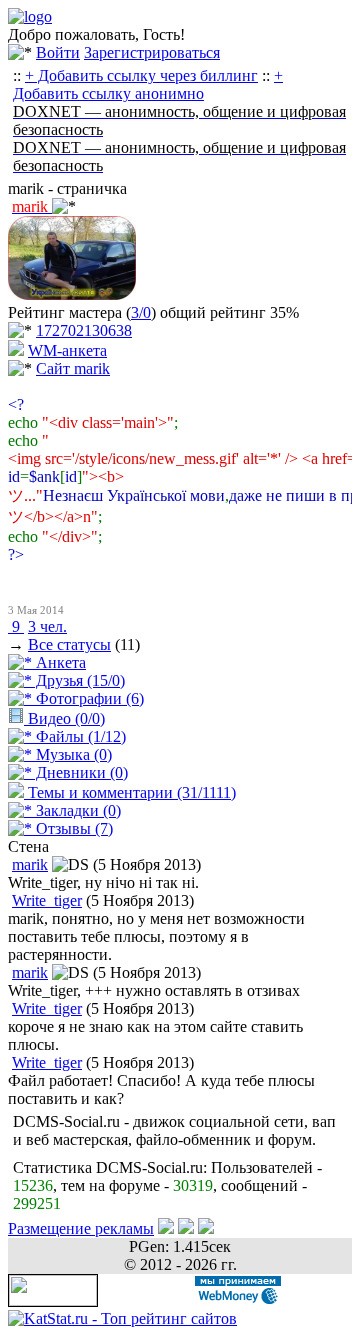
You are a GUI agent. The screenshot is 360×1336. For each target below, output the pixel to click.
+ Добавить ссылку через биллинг (141, 75)
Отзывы (72, 828)
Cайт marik (73, 368)
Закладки (76, 810)
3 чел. (47, 626)
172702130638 (84, 330)
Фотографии (88, 698)
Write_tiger (47, 900)
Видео (64, 718)
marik (30, 864)
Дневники (80, 772)
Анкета (59, 662)
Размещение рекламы (81, 1228)
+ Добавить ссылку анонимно (148, 84)
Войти (58, 52)
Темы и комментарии (130, 792)
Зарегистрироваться (152, 52)
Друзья (78, 680)
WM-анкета (67, 350)
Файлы (79, 736)
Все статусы (69, 644)
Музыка (72, 754)
